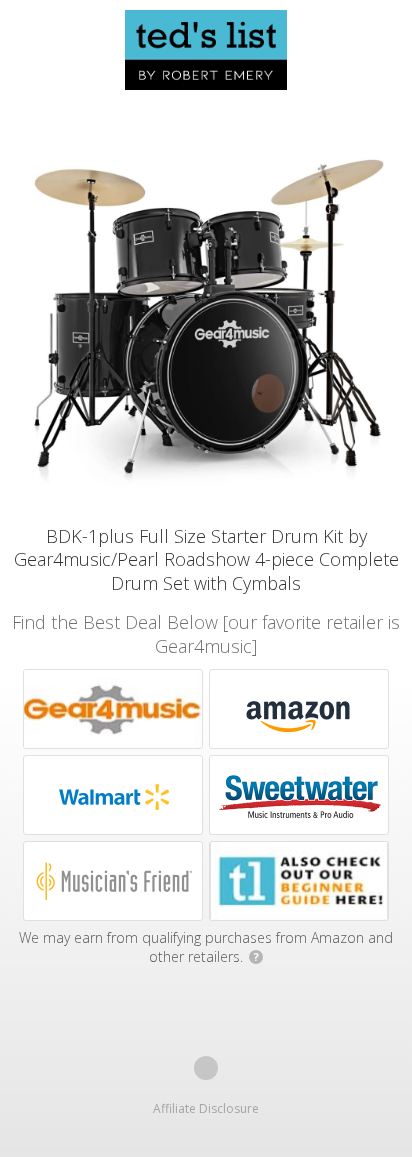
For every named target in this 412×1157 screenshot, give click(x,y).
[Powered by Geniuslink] (206, 1068)
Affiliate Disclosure (206, 1108)
